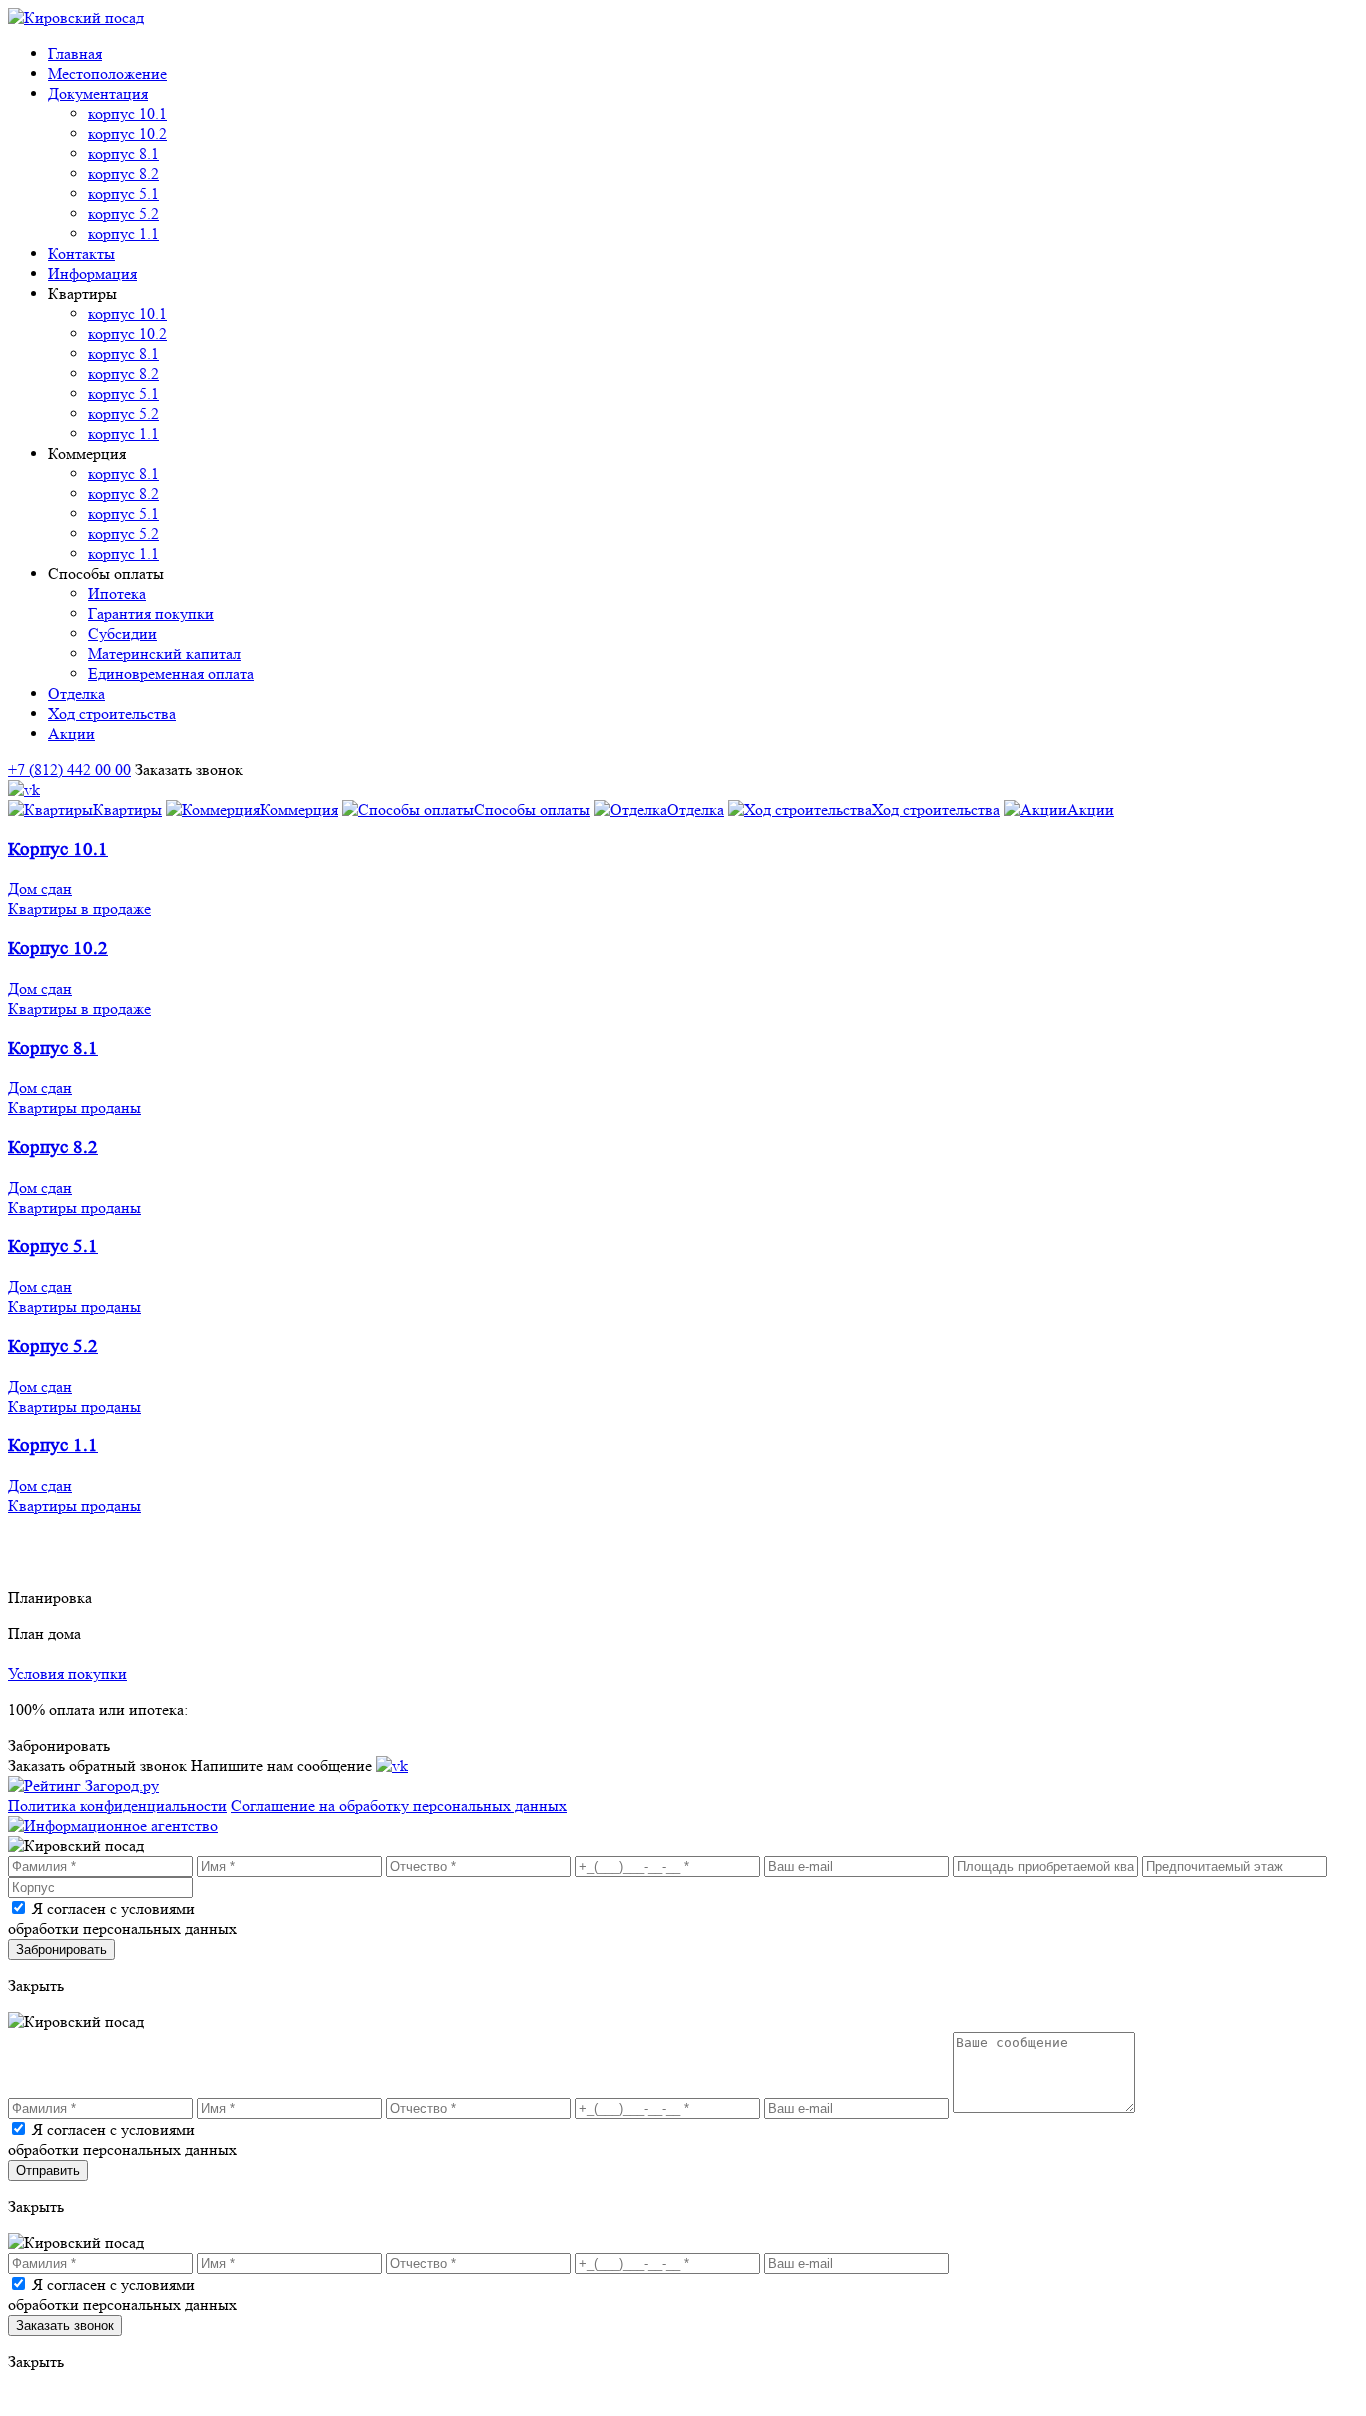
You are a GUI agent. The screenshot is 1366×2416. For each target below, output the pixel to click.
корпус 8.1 (123, 153)
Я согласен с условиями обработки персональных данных (122, 1918)
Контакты (81, 253)
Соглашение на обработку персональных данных (399, 1805)
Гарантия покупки (151, 613)
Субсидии (122, 633)
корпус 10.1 (127, 113)
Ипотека (117, 593)
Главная (75, 53)
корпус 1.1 (123, 233)
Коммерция (299, 809)
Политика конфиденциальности (117, 1805)
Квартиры (127, 809)
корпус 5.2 (123, 213)
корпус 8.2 (123, 173)
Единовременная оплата (171, 673)
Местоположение (107, 73)
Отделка (76, 693)
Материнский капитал (164, 653)
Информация (92, 273)
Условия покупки (67, 1673)
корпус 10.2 (127, 133)
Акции (71, 733)
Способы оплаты (532, 809)
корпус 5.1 (123, 193)
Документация (98, 93)
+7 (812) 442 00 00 (69, 769)
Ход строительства (112, 713)
